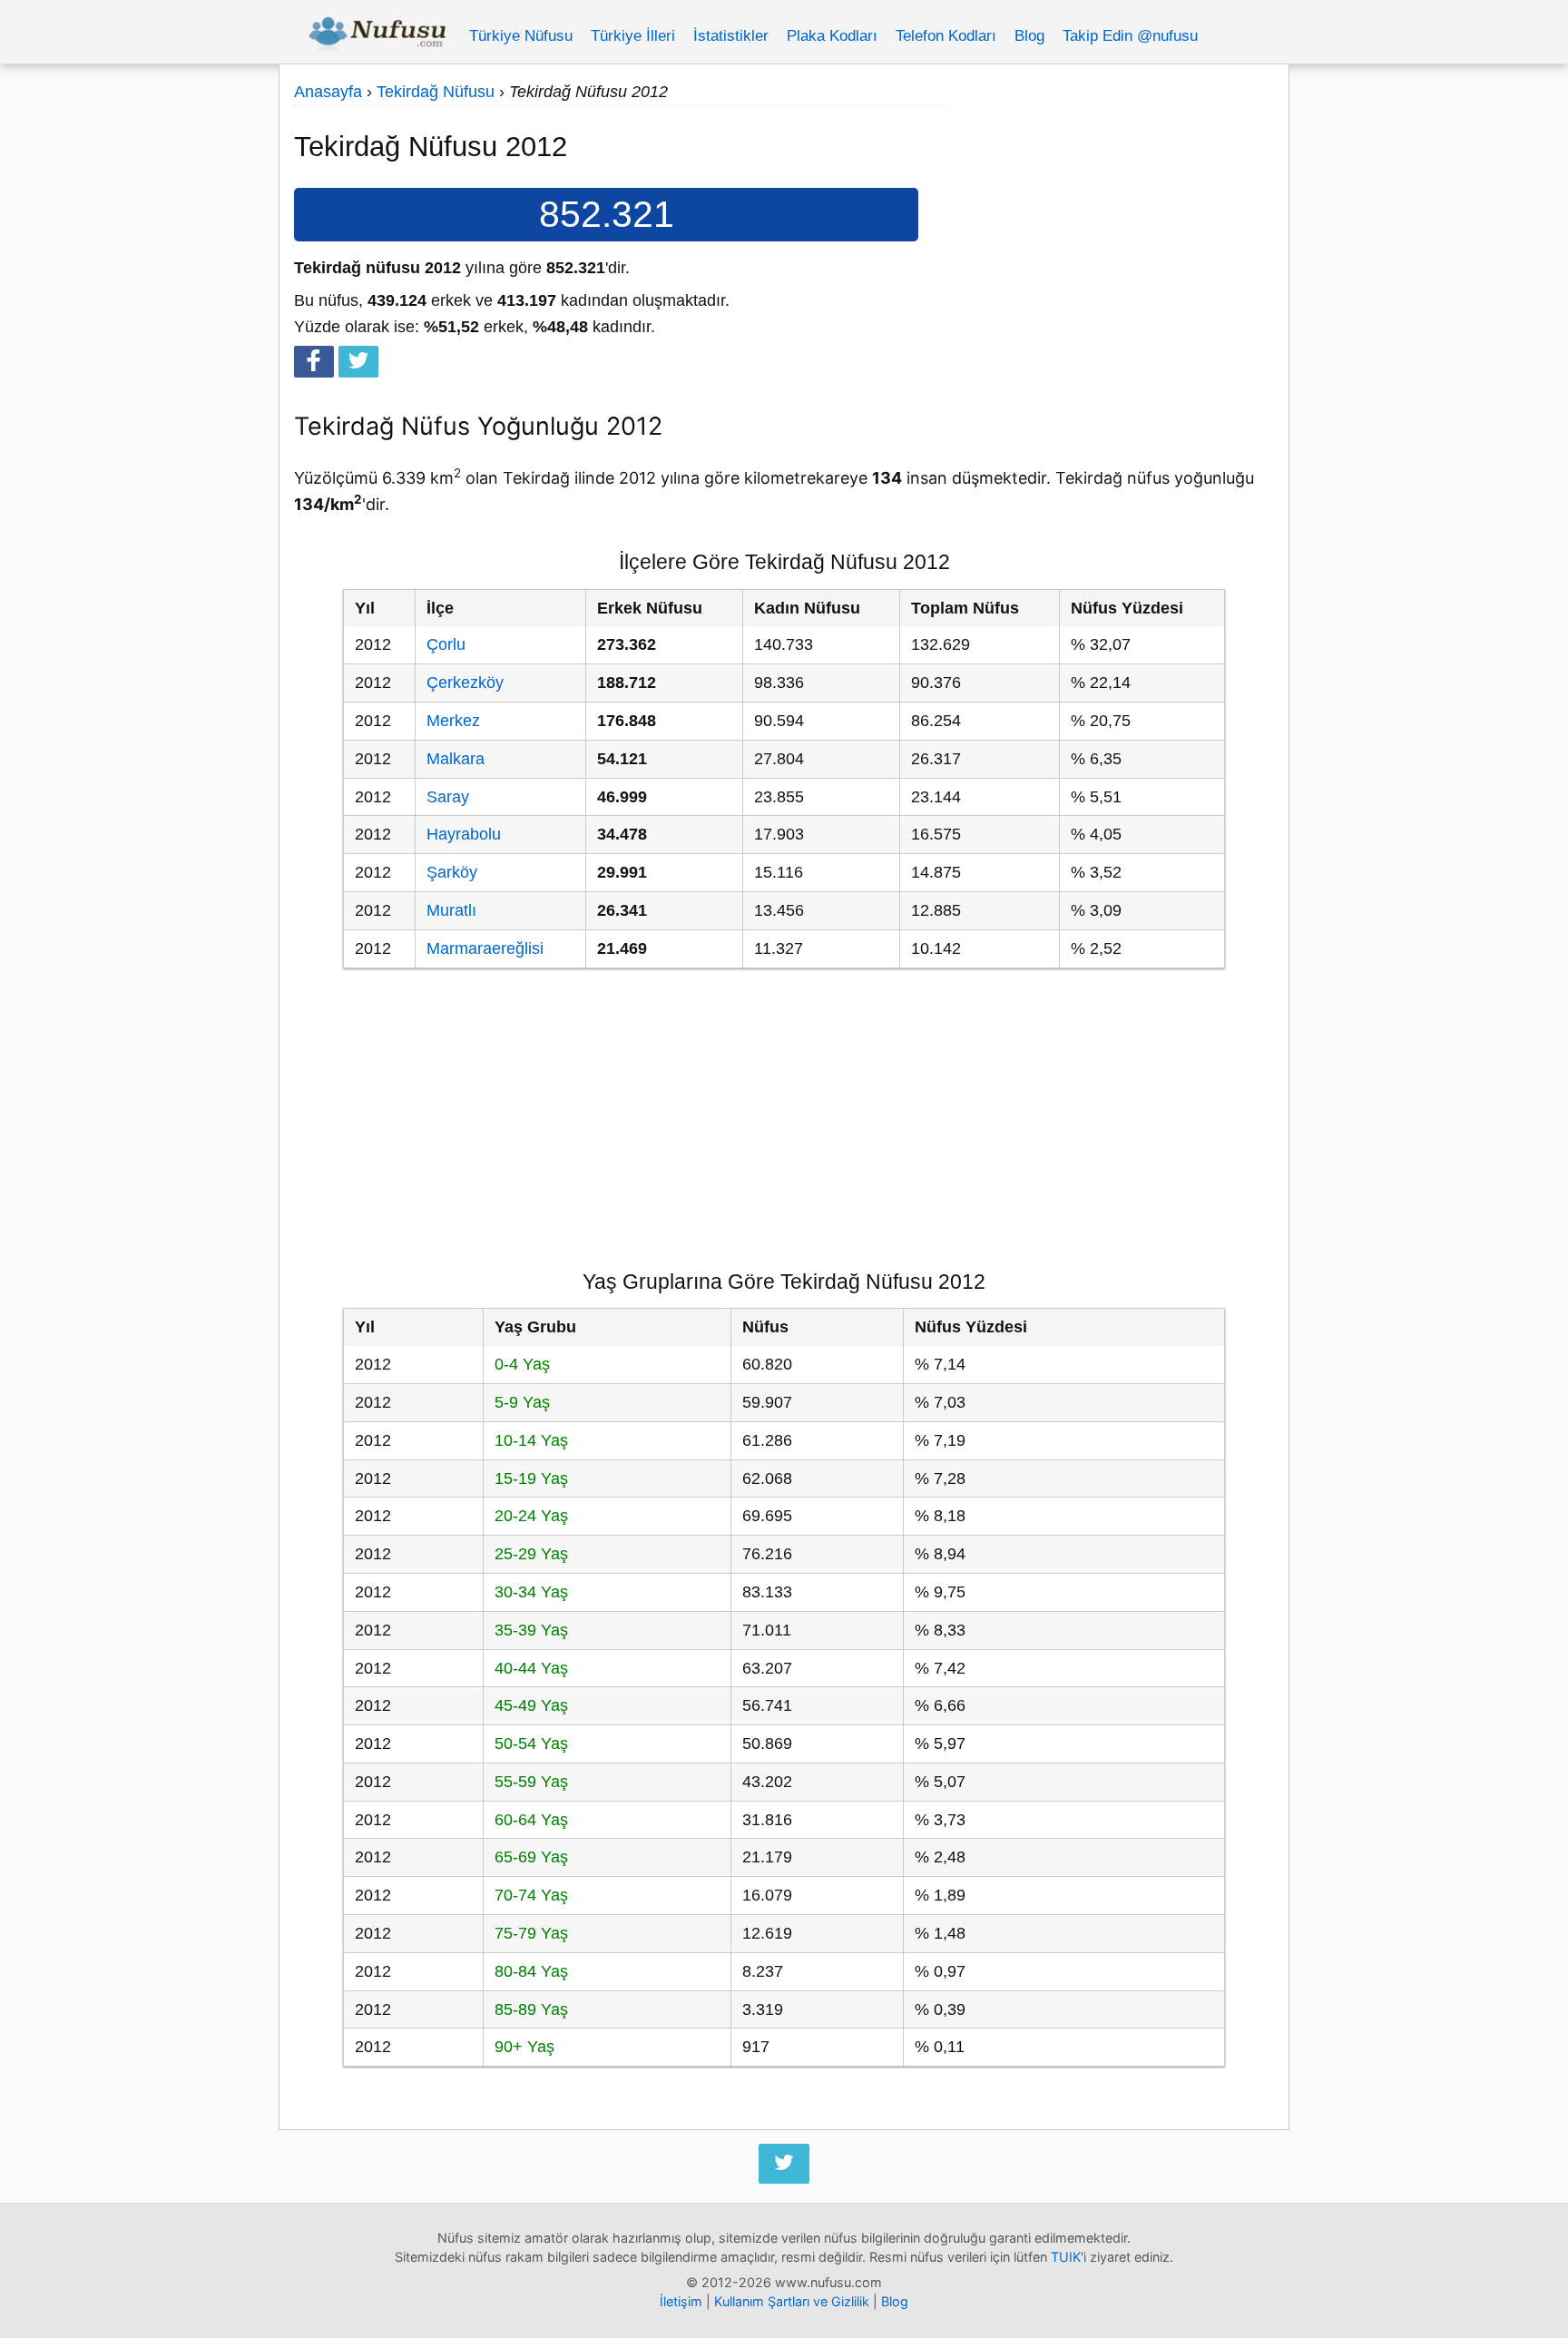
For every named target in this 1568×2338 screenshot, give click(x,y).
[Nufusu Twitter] (784, 2164)
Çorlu (446, 644)
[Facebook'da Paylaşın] (314, 362)
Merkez (453, 721)
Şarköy (452, 872)
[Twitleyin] (358, 362)
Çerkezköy (465, 683)
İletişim (681, 2301)
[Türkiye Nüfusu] (377, 36)
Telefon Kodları (946, 36)
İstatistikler (731, 36)
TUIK (1066, 2257)
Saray (448, 797)
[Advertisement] (1111, 206)
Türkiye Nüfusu (521, 36)
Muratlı (451, 910)
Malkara (456, 759)
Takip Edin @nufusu (1130, 36)
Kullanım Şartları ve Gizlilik (792, 2301)
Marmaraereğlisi (485, 948)
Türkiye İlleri (633, 36)
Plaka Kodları (832, 36)
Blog (1029, 36)
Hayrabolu (464, 834)
